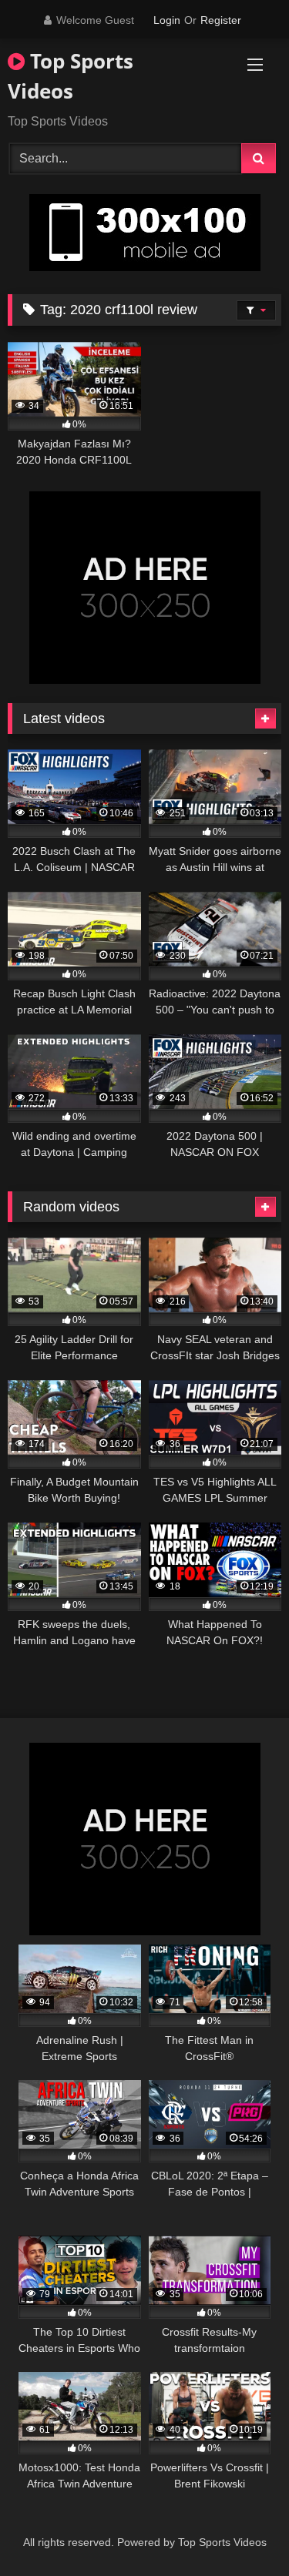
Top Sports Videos (71, 76)
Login (167, 20)
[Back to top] (241, 2530)
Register (221, 20)
